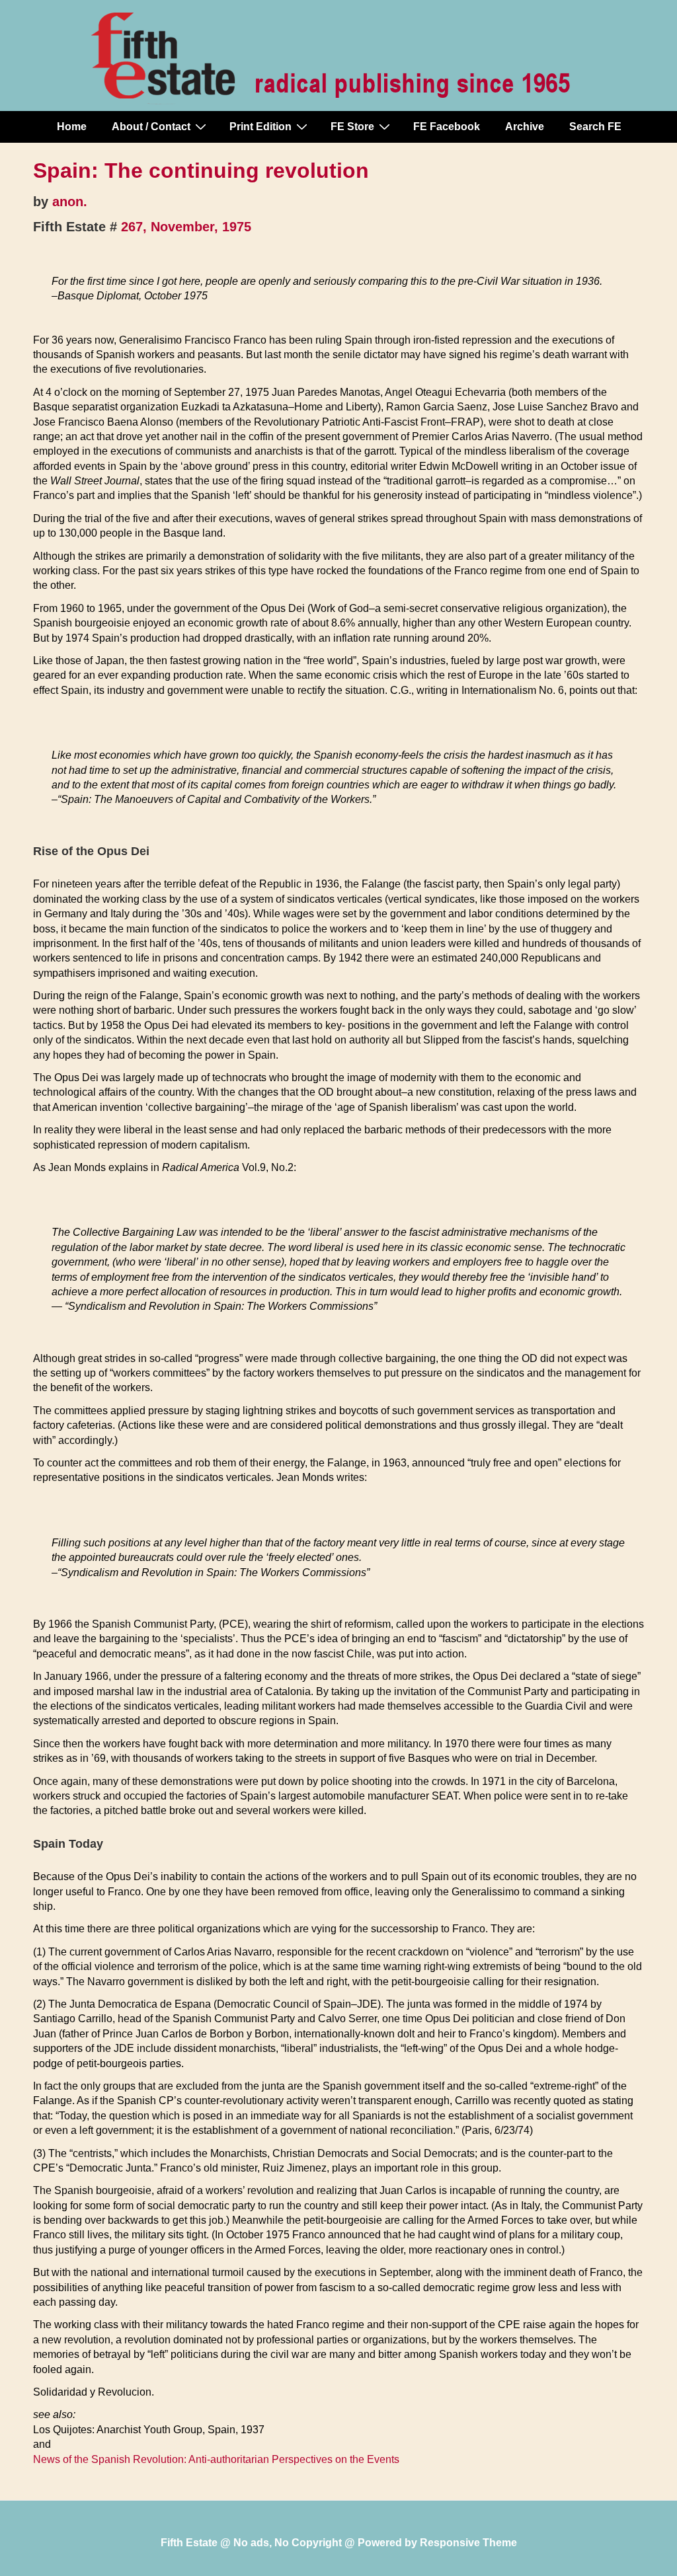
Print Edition (260, 127)
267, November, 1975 (186, 227)
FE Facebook (447, 127)
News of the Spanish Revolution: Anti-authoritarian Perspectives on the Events (216, 2459)
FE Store (352, 127)
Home (72, 127)
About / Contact (151, 127)
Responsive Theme (468, 2543)
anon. (70, 202)
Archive (525, 127)
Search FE (595, 127)
